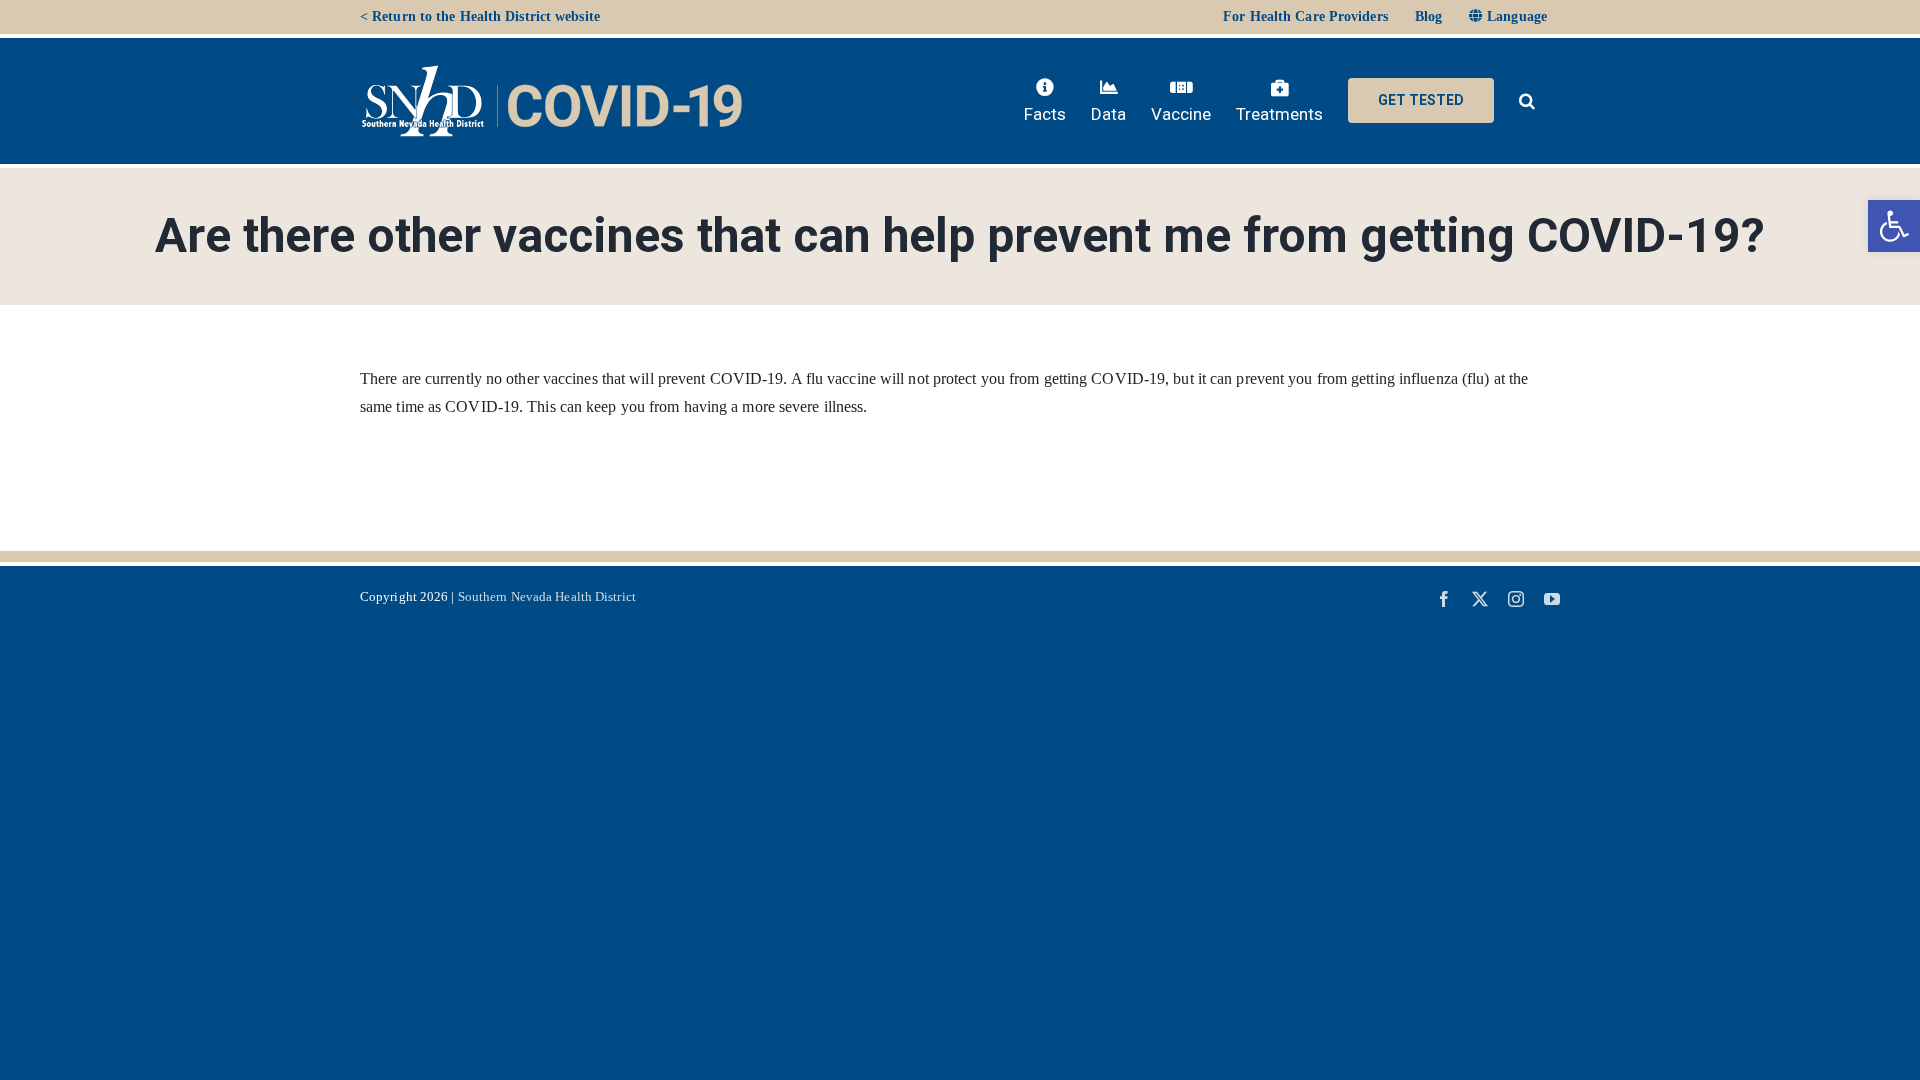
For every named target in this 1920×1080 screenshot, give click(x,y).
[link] (1894, 226)
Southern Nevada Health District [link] (547, 596)
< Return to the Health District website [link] (480, 16)
